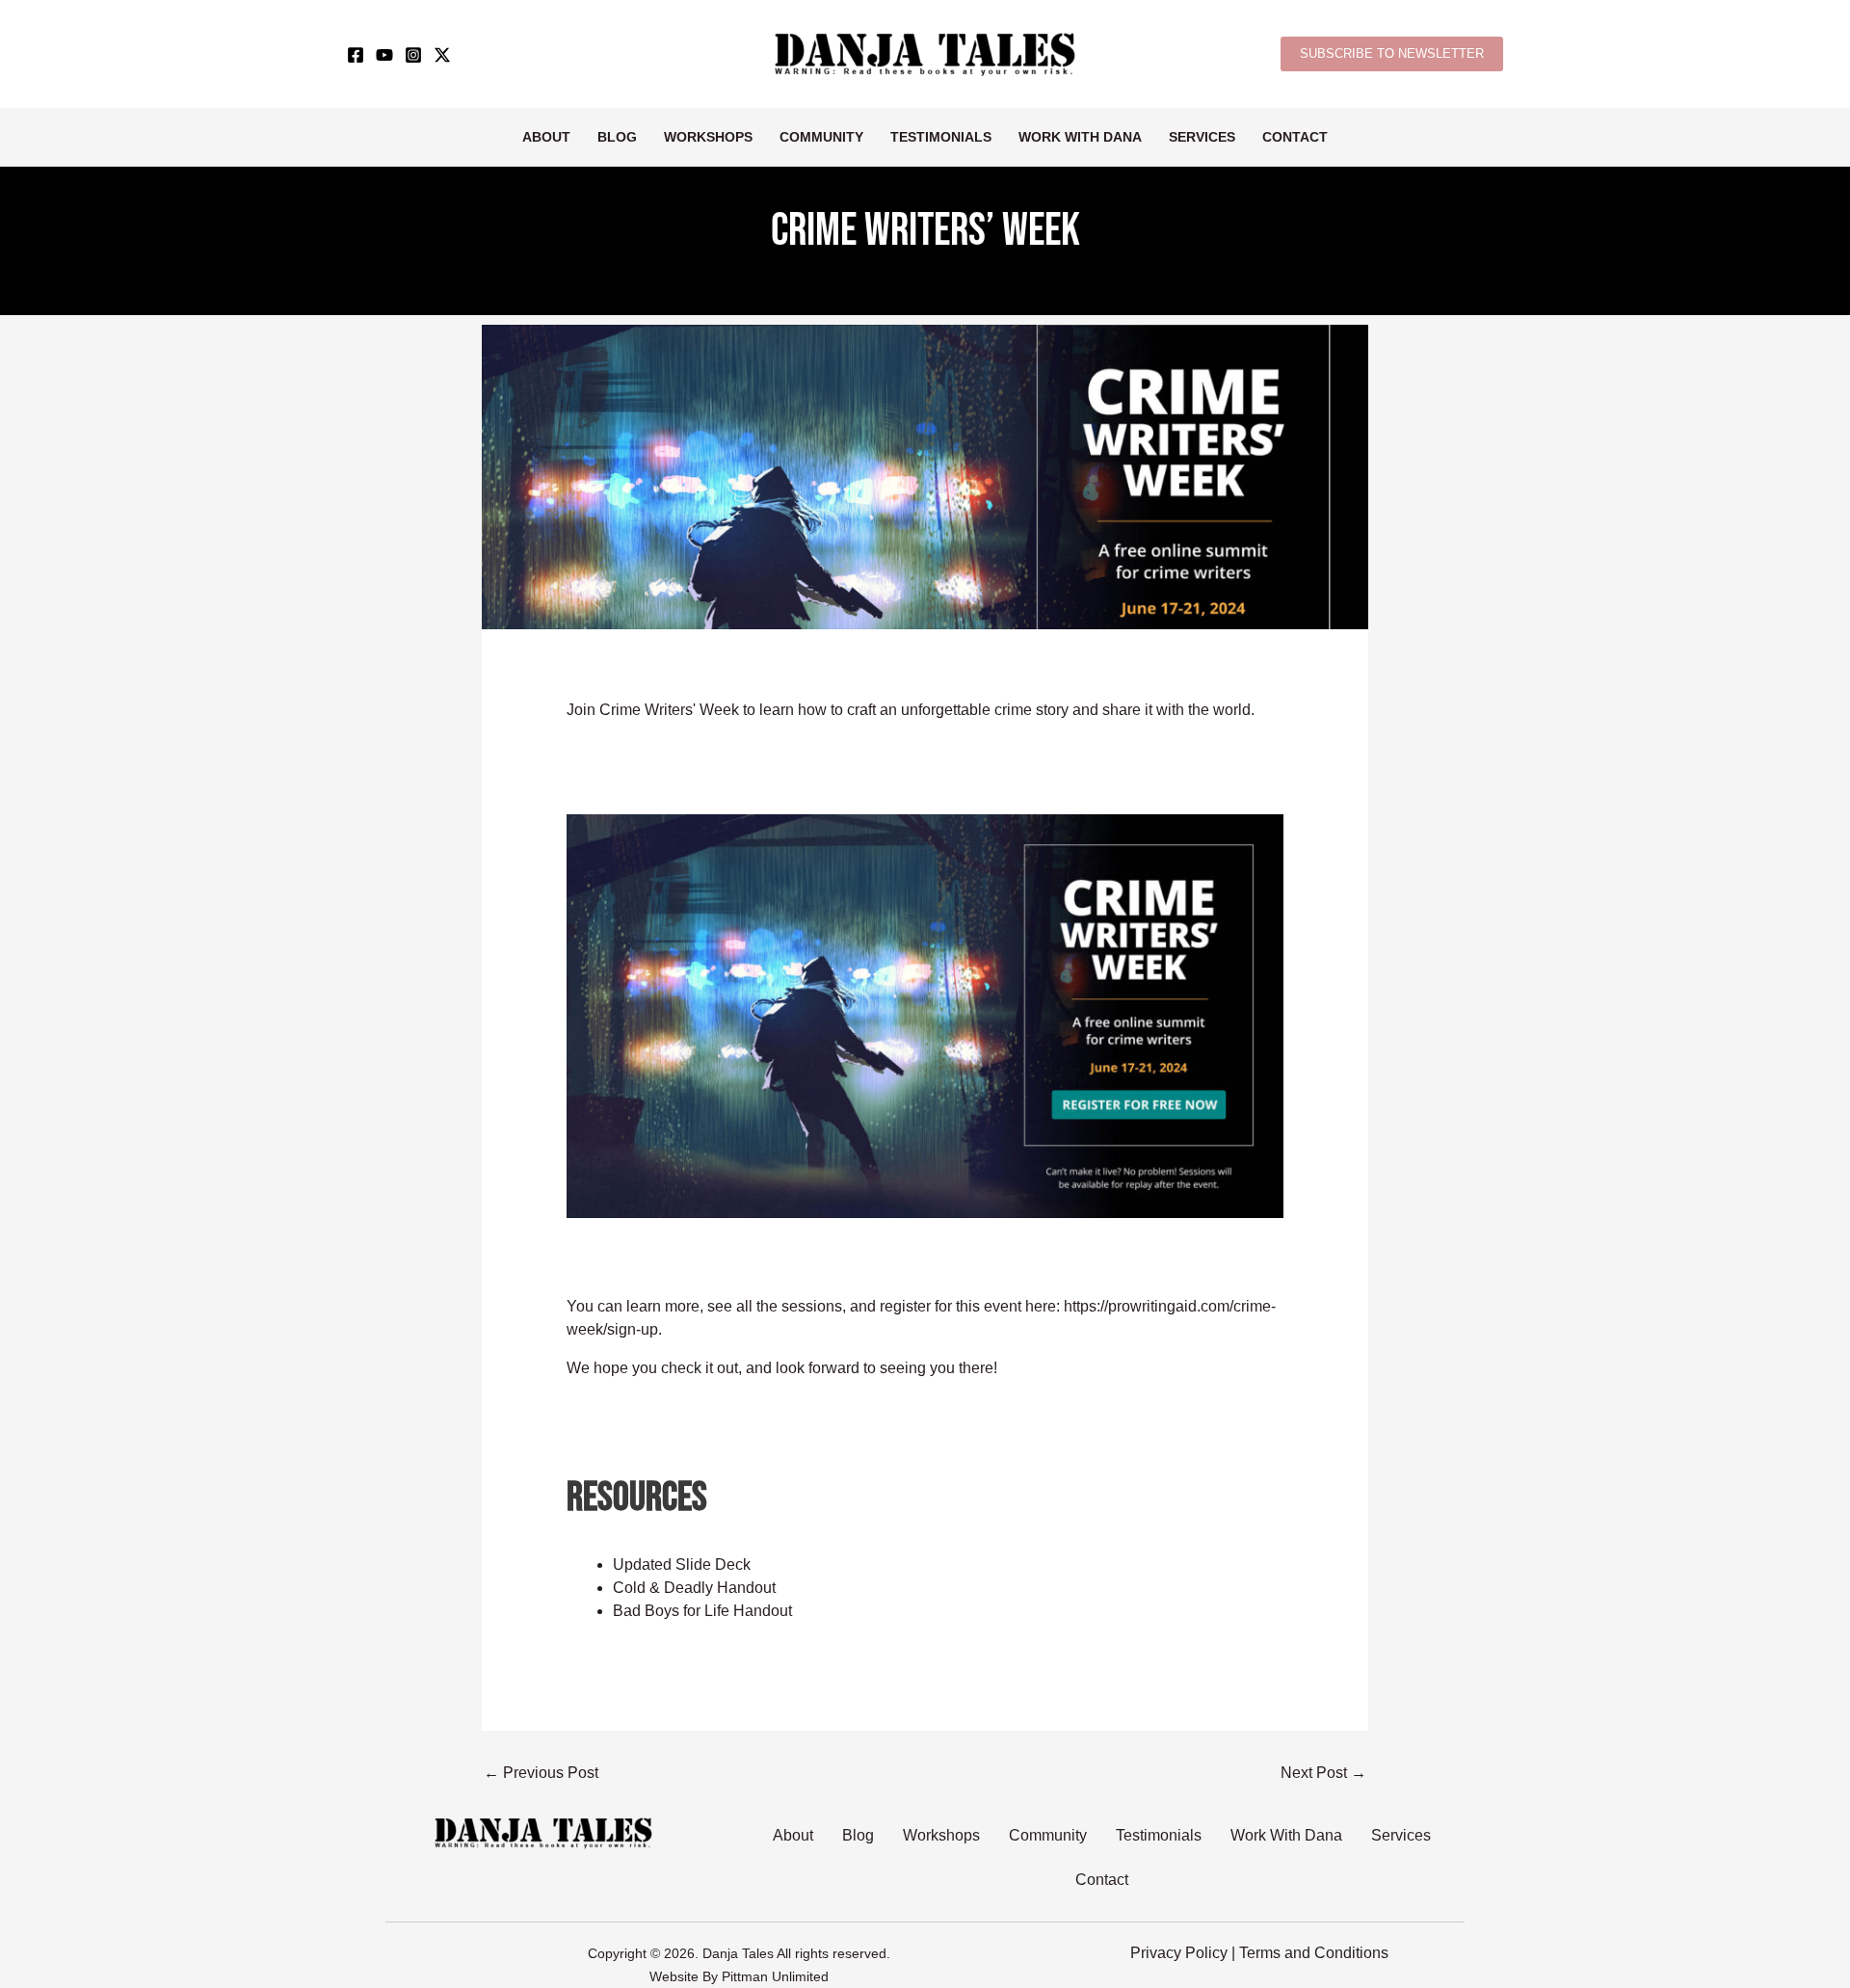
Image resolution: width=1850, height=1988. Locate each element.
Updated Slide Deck (682, 1564)
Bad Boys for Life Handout (702, 1611)
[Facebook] (356, 55)
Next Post (1323, 1773)
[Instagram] (413, 55)
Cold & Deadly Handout (694, 1588)
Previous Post (541, 1773)
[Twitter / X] (442, 55)
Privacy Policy (1179, 1953)
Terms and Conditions (1314, 1953)
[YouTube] (384, 55)
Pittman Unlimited (775, 1976)
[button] (1392, 54)
